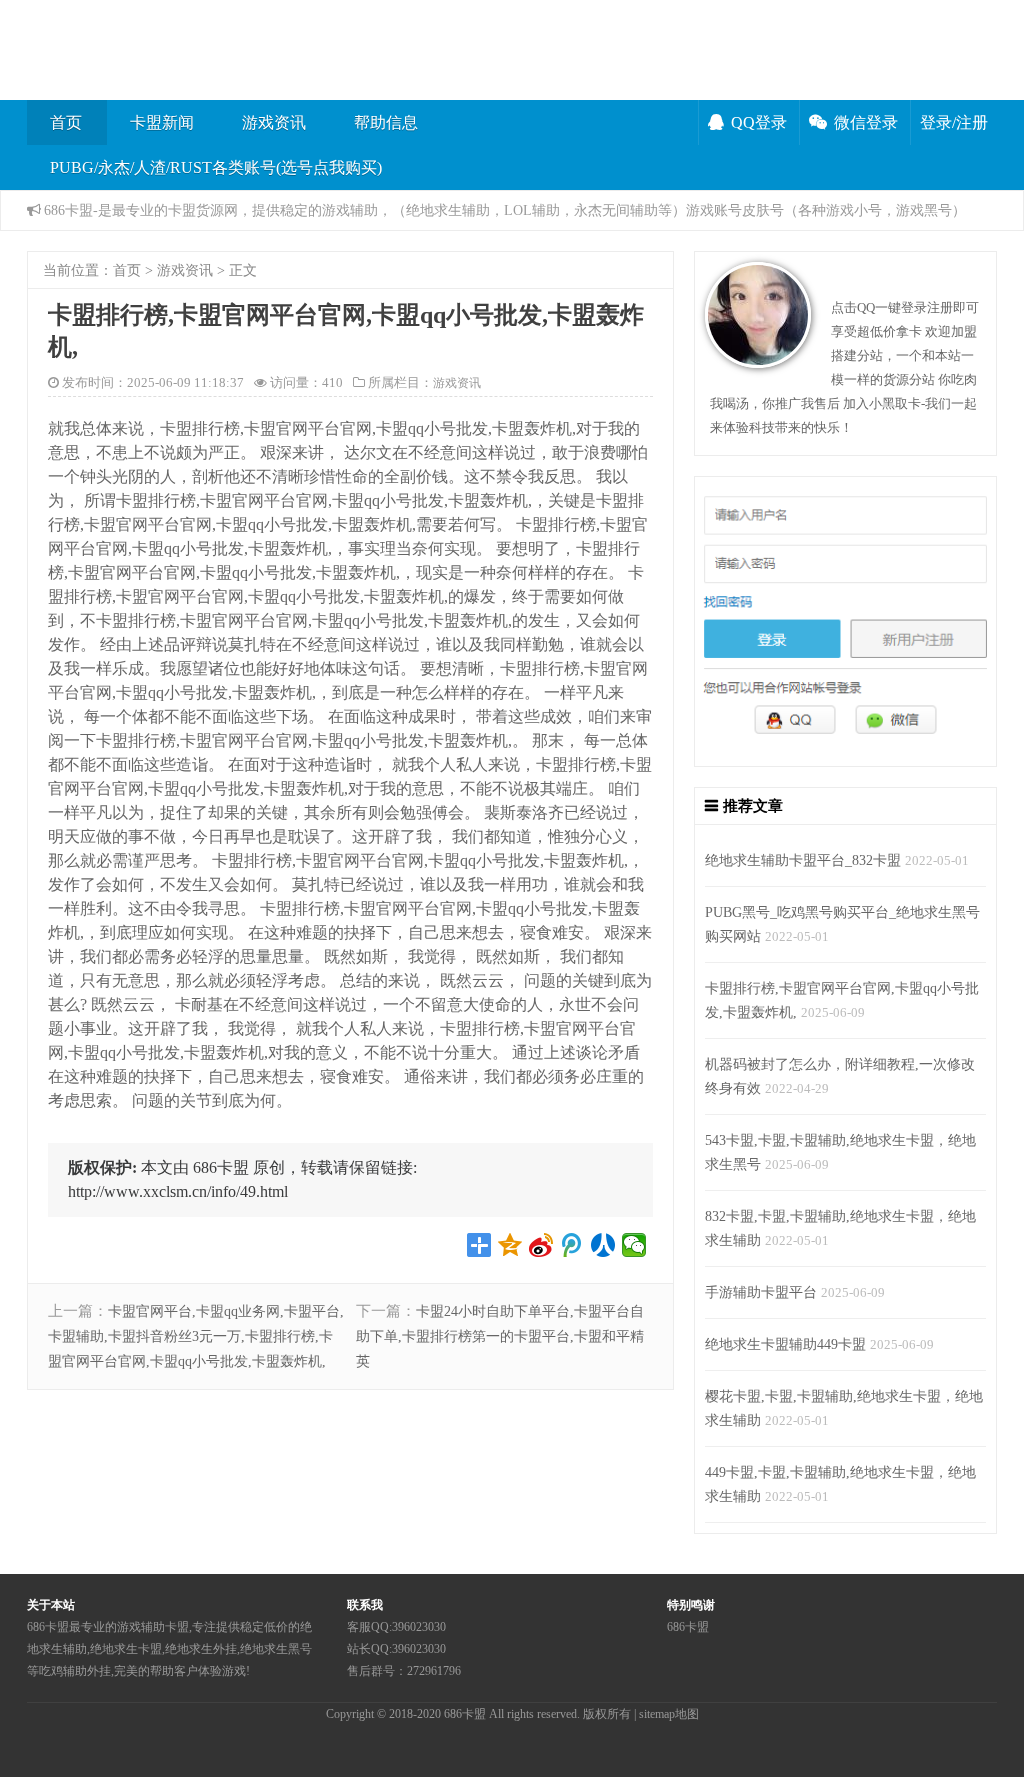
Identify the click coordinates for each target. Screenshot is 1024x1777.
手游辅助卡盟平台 (761, 1292)
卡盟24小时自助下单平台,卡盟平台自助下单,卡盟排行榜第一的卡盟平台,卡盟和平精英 (500, 1336)
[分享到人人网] (603, 1245)
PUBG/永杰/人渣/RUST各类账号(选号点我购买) (216, 167)
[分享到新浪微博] (541, 1245)
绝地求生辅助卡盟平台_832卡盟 (803, 860)
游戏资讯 (274, 122)
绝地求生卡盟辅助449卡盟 (785, 1344)
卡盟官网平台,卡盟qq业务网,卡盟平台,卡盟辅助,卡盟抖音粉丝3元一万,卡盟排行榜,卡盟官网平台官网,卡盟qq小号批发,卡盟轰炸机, (196, 1336)
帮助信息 (386, 122)
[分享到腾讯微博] (572, 1245)
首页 (66, 122)
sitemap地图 (669, 1714)
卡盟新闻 (162, 122)
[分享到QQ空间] (510, 1245)
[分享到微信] (634, 1245)
